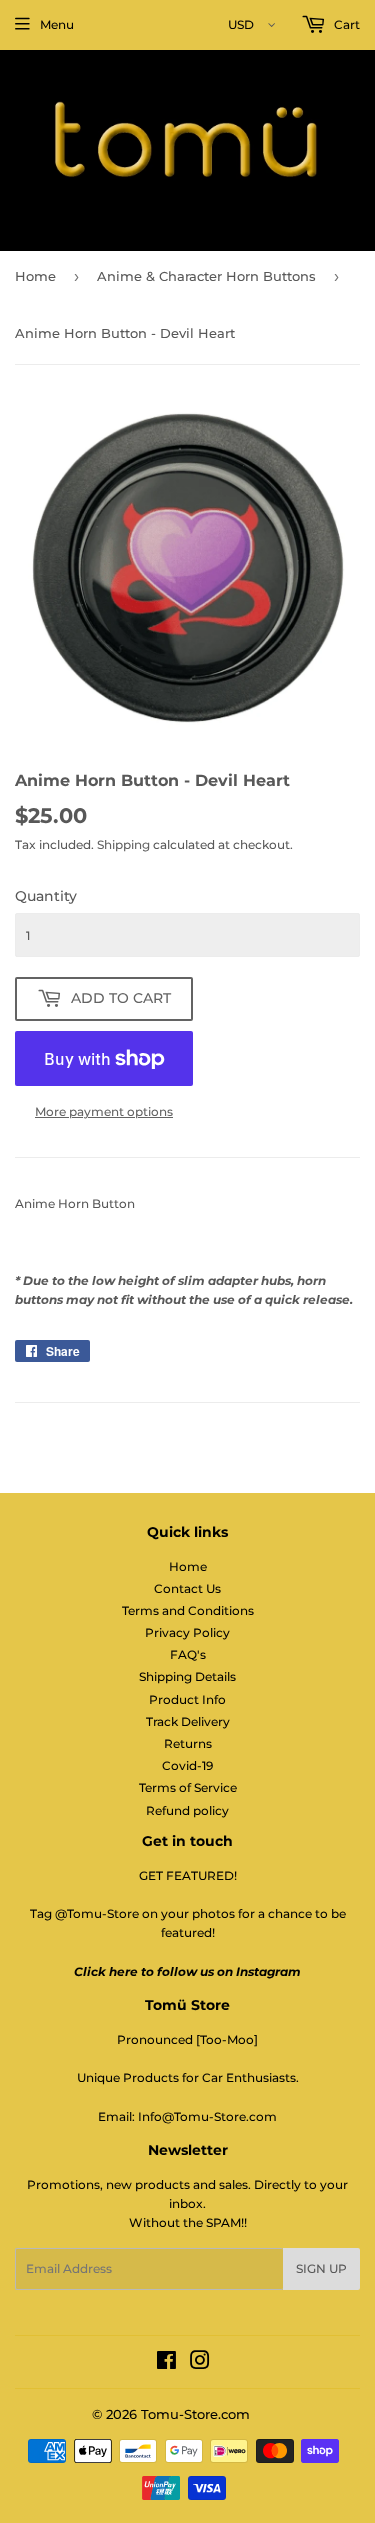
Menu (57, 24)
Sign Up (321, 2268)
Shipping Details (187, 1676)
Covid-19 (187, 1765)
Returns (188, 1743)
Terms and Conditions (188, 1610)
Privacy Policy (187, 1632)
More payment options (104, 1111)
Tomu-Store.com (195, 2414)
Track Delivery (188, 1721)
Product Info (187, 1699)
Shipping (123, 844)
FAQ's (188, 1654)
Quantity (46, 896)
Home (35, 276)
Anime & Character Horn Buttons (206, 276)
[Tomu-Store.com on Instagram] (200, 2363)
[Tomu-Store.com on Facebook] (166, 2363)
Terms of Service (188, 1787)
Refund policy (187, 1810)
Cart (345, 24)
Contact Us (187, 1588)
